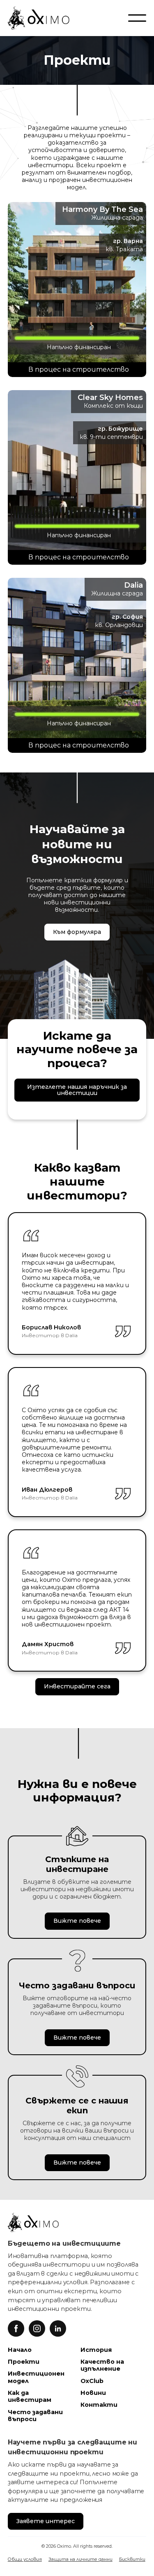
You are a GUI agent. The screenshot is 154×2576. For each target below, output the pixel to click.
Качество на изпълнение (102, 2365)
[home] (39, 18)
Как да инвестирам (30, 2396)
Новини (93, 2393)
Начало (20, 2350)
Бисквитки (132, 2559)
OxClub (92, 2381)
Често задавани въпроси (35, 2416)
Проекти (24, 2362)
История (96, 2350)
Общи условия (25, 2559)
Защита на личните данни (80, 2559)
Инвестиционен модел (36, 2377)
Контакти (99, 2405)
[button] (137, 18)
